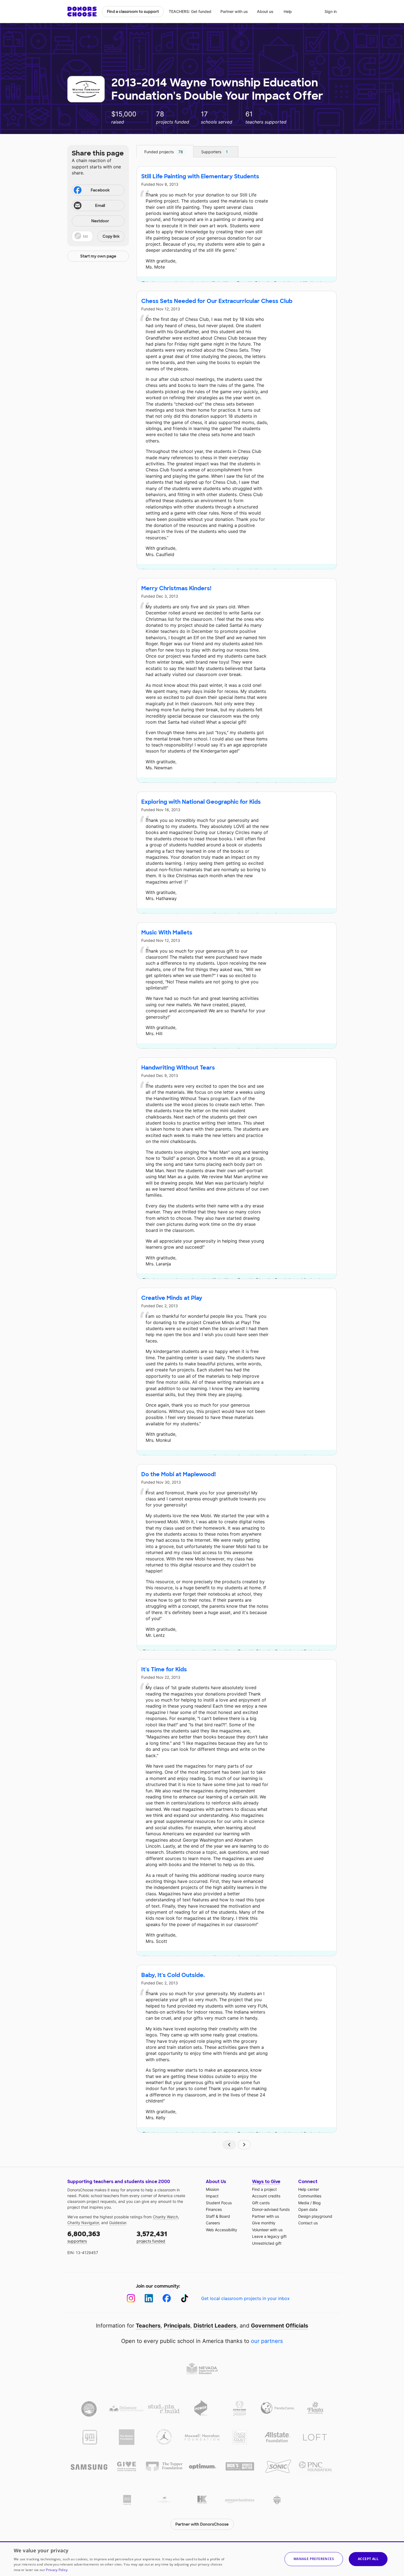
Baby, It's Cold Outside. (173, 1975)
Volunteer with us (267, 2230)
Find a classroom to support (133, 12)
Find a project (264, 2189)
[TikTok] (185, 2298)
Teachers (148, 2326)
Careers (213, 2223)
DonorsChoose (82, 12)
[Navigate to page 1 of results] (229, 2145)
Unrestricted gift (267, 2243)
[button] (98, 236)
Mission (212, 2189)
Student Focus (219, 2203)
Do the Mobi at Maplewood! (179, 1474)
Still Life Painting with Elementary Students (200, 176)
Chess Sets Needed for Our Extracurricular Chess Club (217, 301)
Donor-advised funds (271, 2209)
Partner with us (234, 11)
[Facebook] (167, 2298)
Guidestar (118, 2223)
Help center (309, 2189)
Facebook (100, 190)
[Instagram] (131, 2298)
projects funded (152, 2237)
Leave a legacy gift (269, 2236)
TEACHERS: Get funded (190, 11)
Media (304, 2203)
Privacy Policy (57, 2570)
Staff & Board (218, 2216)
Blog (317, 2203)
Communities (310, 2196)
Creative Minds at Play (172, 1298)
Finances (214, 2209)
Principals (177, 2326)
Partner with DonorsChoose (202, 2524)
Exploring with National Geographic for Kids (201, 802)
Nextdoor (100, 221)
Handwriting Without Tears (178, 1068)
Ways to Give (266, 2182)
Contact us (308, 2223)
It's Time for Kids (164, 1669)
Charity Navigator (83, 2223)
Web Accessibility (222, 2230)
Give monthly (264, 2223)
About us (265, 11)
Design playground (315, 2216)
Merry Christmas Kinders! (176, 588)
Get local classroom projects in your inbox (245, 2298)
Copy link (111, 236)
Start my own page (98, 256)
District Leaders (215, 2326)
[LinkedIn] (149, 2298)
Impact (212, 2196)
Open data (308, 2209)
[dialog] (202, 2559)
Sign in (331, 11)
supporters (84, 2237)
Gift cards (261, 2203)
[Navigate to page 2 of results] (244, 2145)
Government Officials (280, 2326)
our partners (267, 2341)
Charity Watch (165, 2217)
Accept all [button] (368, 2559)
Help (288, 11)
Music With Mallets (167, 932)
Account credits (266, 2196)
